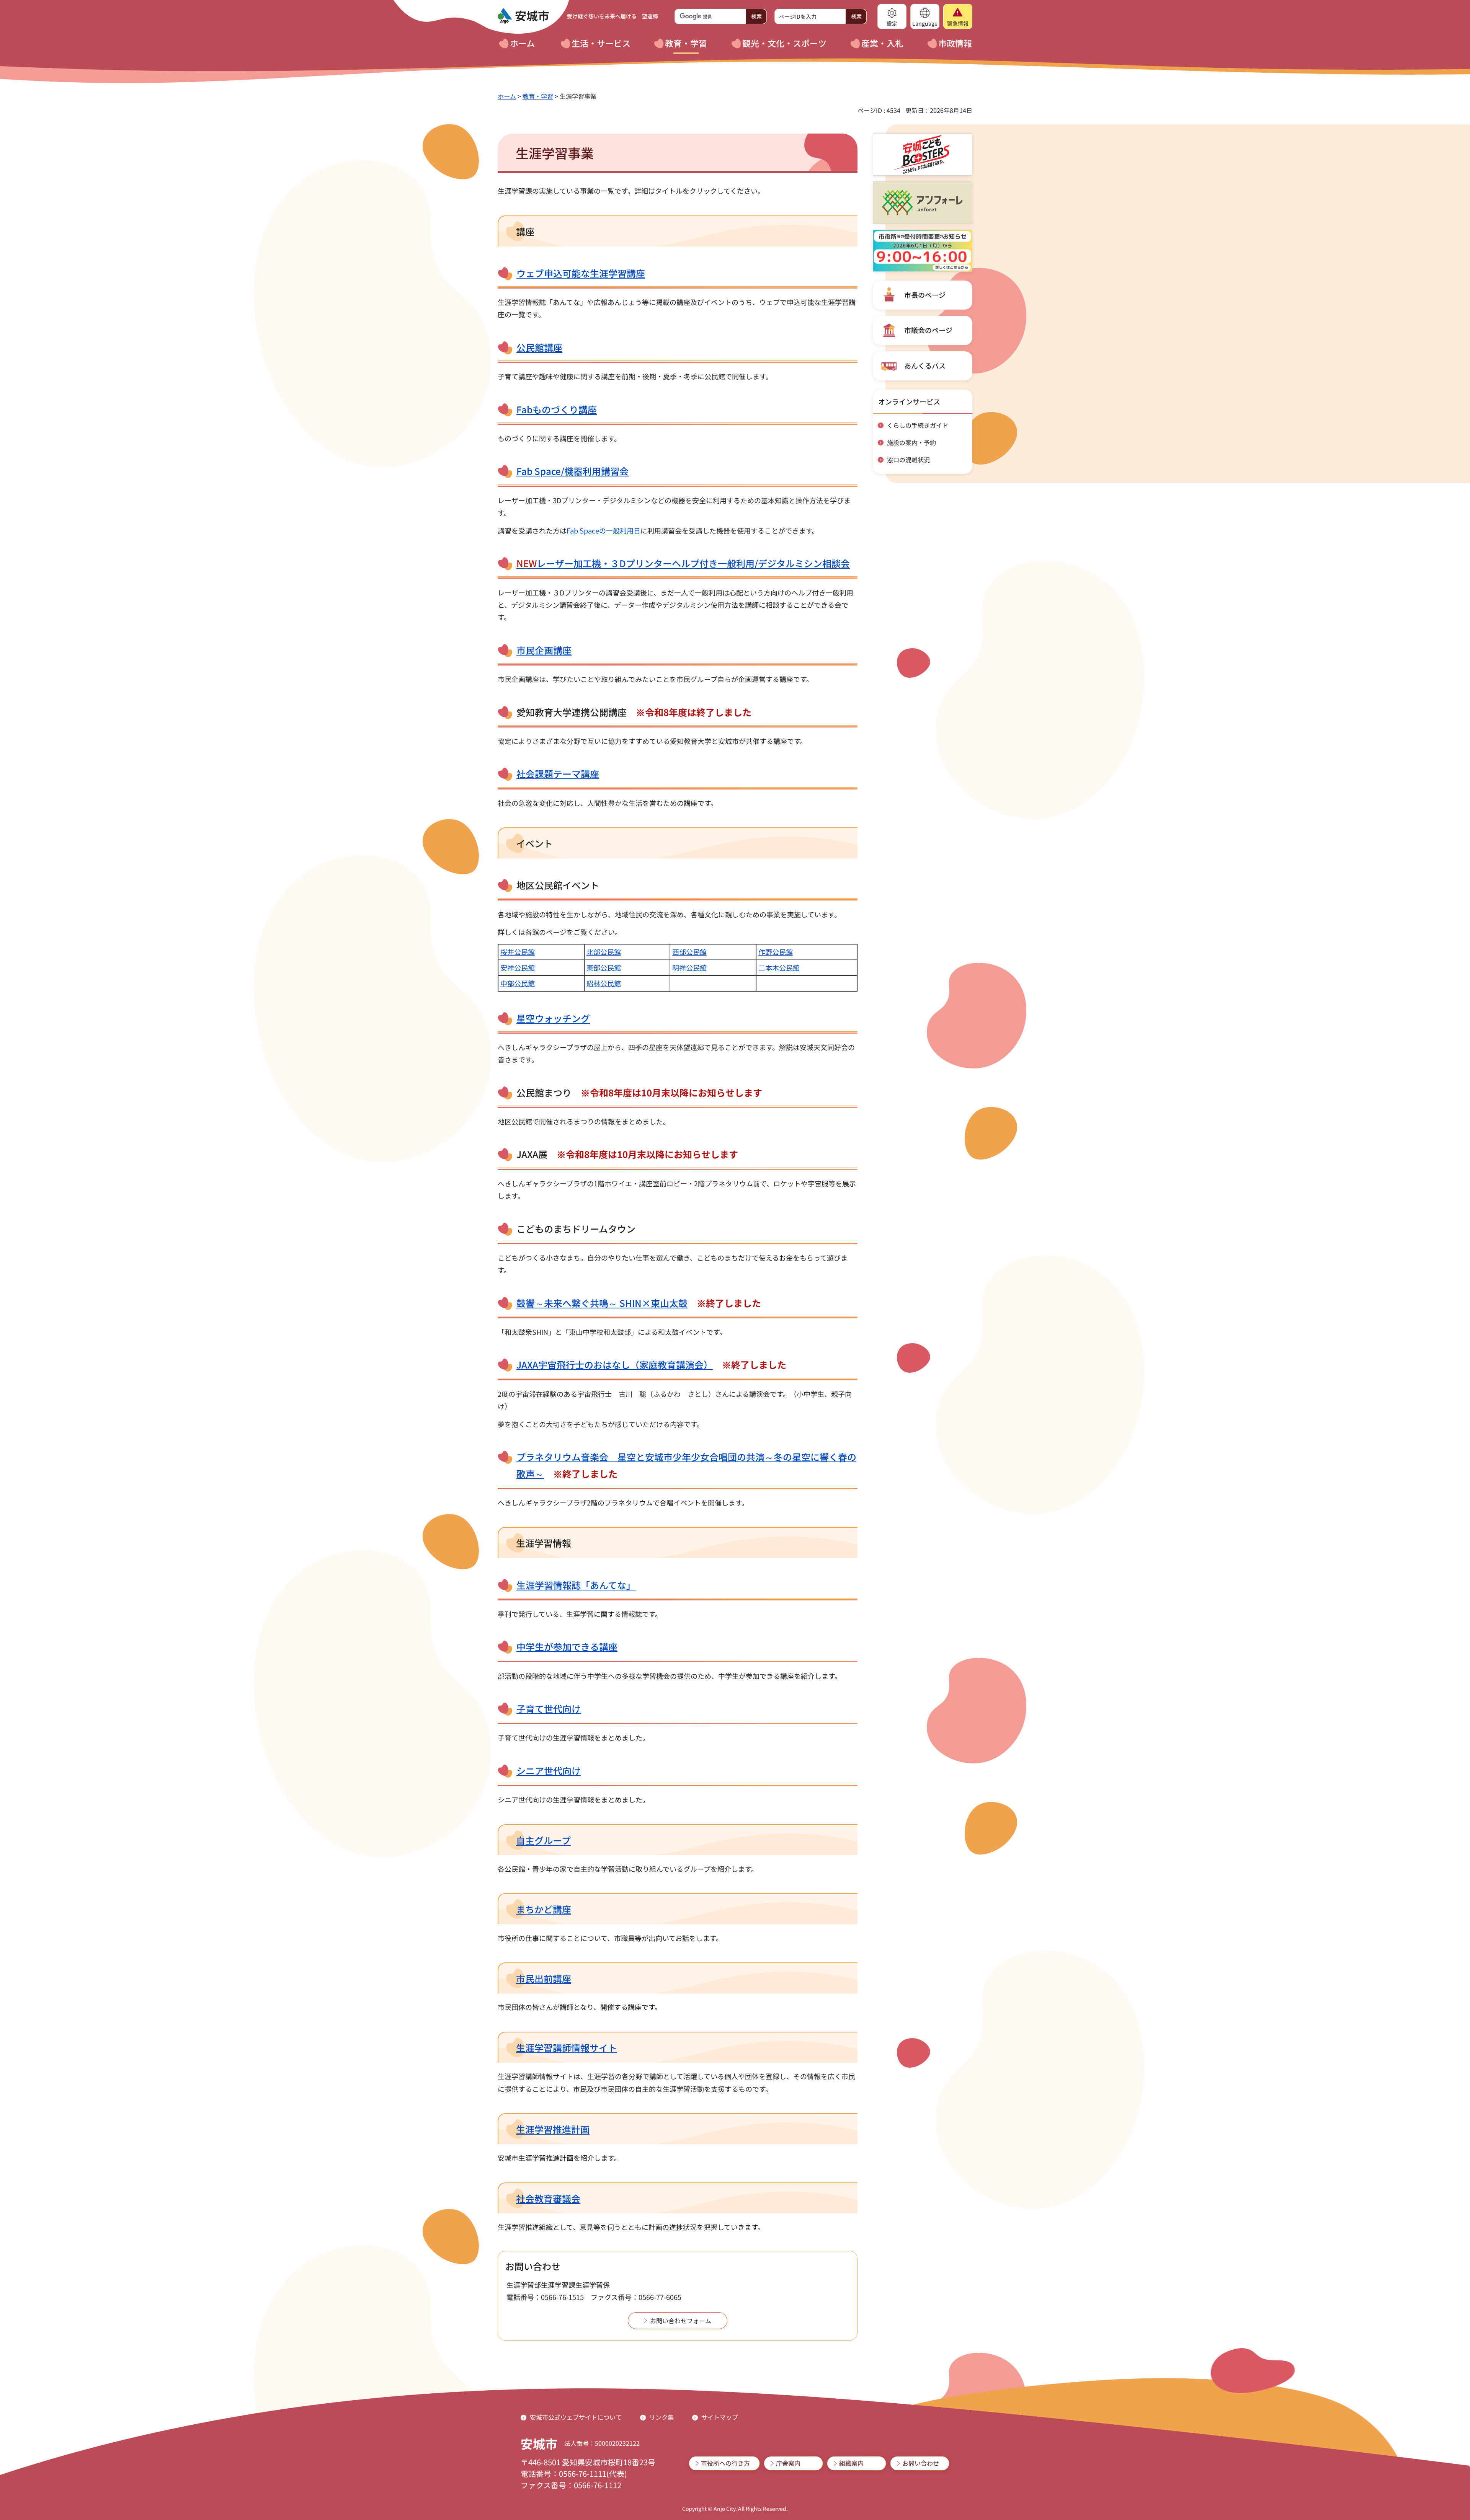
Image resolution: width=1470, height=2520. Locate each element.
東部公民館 (604, 967)
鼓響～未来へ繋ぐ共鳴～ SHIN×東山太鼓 (602, 1303)
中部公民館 (518, 983)
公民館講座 (539, 347)
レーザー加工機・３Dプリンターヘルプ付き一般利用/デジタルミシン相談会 (683, 563)
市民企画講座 (544, 650)
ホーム (507, 96)
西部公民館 (689, 952)
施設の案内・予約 (911, 442)
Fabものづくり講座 (557, 409)
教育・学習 (538, 96)
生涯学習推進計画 (553, 2129)
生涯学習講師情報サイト (567, 2048)
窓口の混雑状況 (908, 460)
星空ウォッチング (553, 1018)
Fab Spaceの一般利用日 (604, 530)
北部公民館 (604, 952)
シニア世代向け (549, 1771)
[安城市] (523, 16)
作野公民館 (776, 952)
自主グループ (543, 1840)
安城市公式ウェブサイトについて (576, 2417)
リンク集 (661, 2417)
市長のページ (925, 295)
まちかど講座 (544, 1909)
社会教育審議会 (548, 2198)
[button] (892, 16)
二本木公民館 (779, 967)
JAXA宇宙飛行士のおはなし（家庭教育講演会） (615, 1364)
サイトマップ (720, 2417)
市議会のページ (928, 330)
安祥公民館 (518, 967)
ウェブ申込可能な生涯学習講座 (581, 273)
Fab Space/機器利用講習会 (572, 471)
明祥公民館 (689, 967)
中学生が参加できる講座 (567, 1647)
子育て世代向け (549, 1709)
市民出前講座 (544, 1978)
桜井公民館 (518, 952)
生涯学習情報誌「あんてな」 (576, 1585)
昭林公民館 (604, 983)
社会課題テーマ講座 (558, 774)
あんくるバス (925, 365)
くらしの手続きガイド (918, 425)
